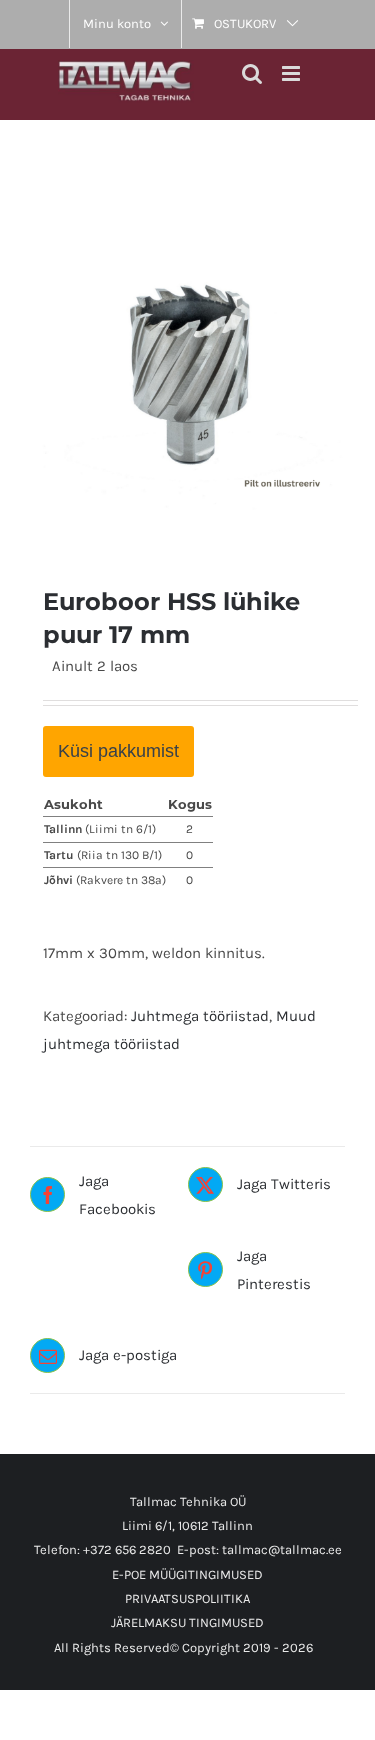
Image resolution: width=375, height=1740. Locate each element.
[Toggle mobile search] (252, 73)
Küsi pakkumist (118, 751)
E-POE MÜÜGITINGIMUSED (187, 1574)
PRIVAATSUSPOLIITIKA (187, 1598)
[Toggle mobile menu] (292, 73)
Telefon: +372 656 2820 (102, 1549)
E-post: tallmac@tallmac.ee (259, 1549)
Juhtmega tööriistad (200, 1016)
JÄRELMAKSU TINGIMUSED (187, 1622)
